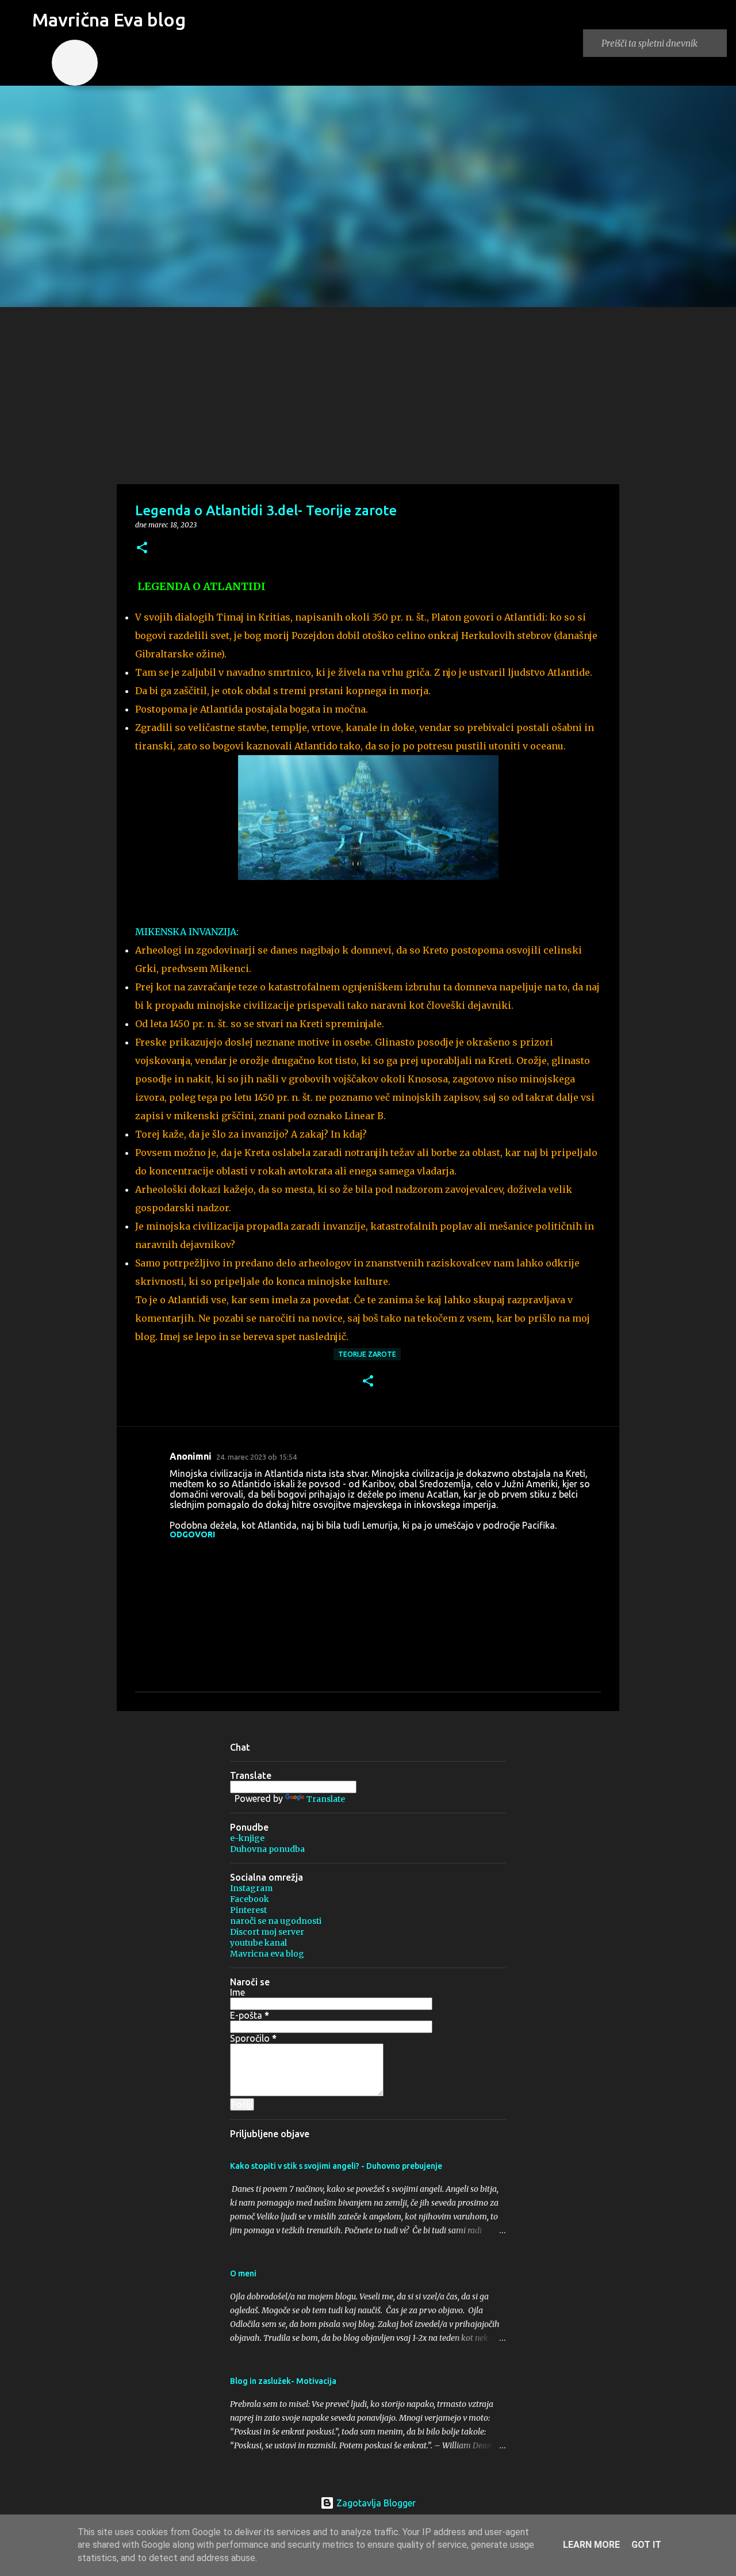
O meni (243, 2273)
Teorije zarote (367, 1354)
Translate (326, 1799)
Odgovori (192, 1534)
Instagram (251, 1888)
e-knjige (247, 1838)
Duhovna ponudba (267, 1849)
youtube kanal (258, 1943)
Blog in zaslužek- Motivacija (283, 2381)
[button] (142, 548)
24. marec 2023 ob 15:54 (256, 1457)
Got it (646, 2545)
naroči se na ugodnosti (276, 1921)
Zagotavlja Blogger (375, 2503)
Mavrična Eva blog (109, 20)
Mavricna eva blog (267, 1954)
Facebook (250, 1899)
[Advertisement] (368, 393)
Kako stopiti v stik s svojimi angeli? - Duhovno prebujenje (336, 2166)
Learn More (591, 2545)
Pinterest (248, 1910)
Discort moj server (267, 1932)
